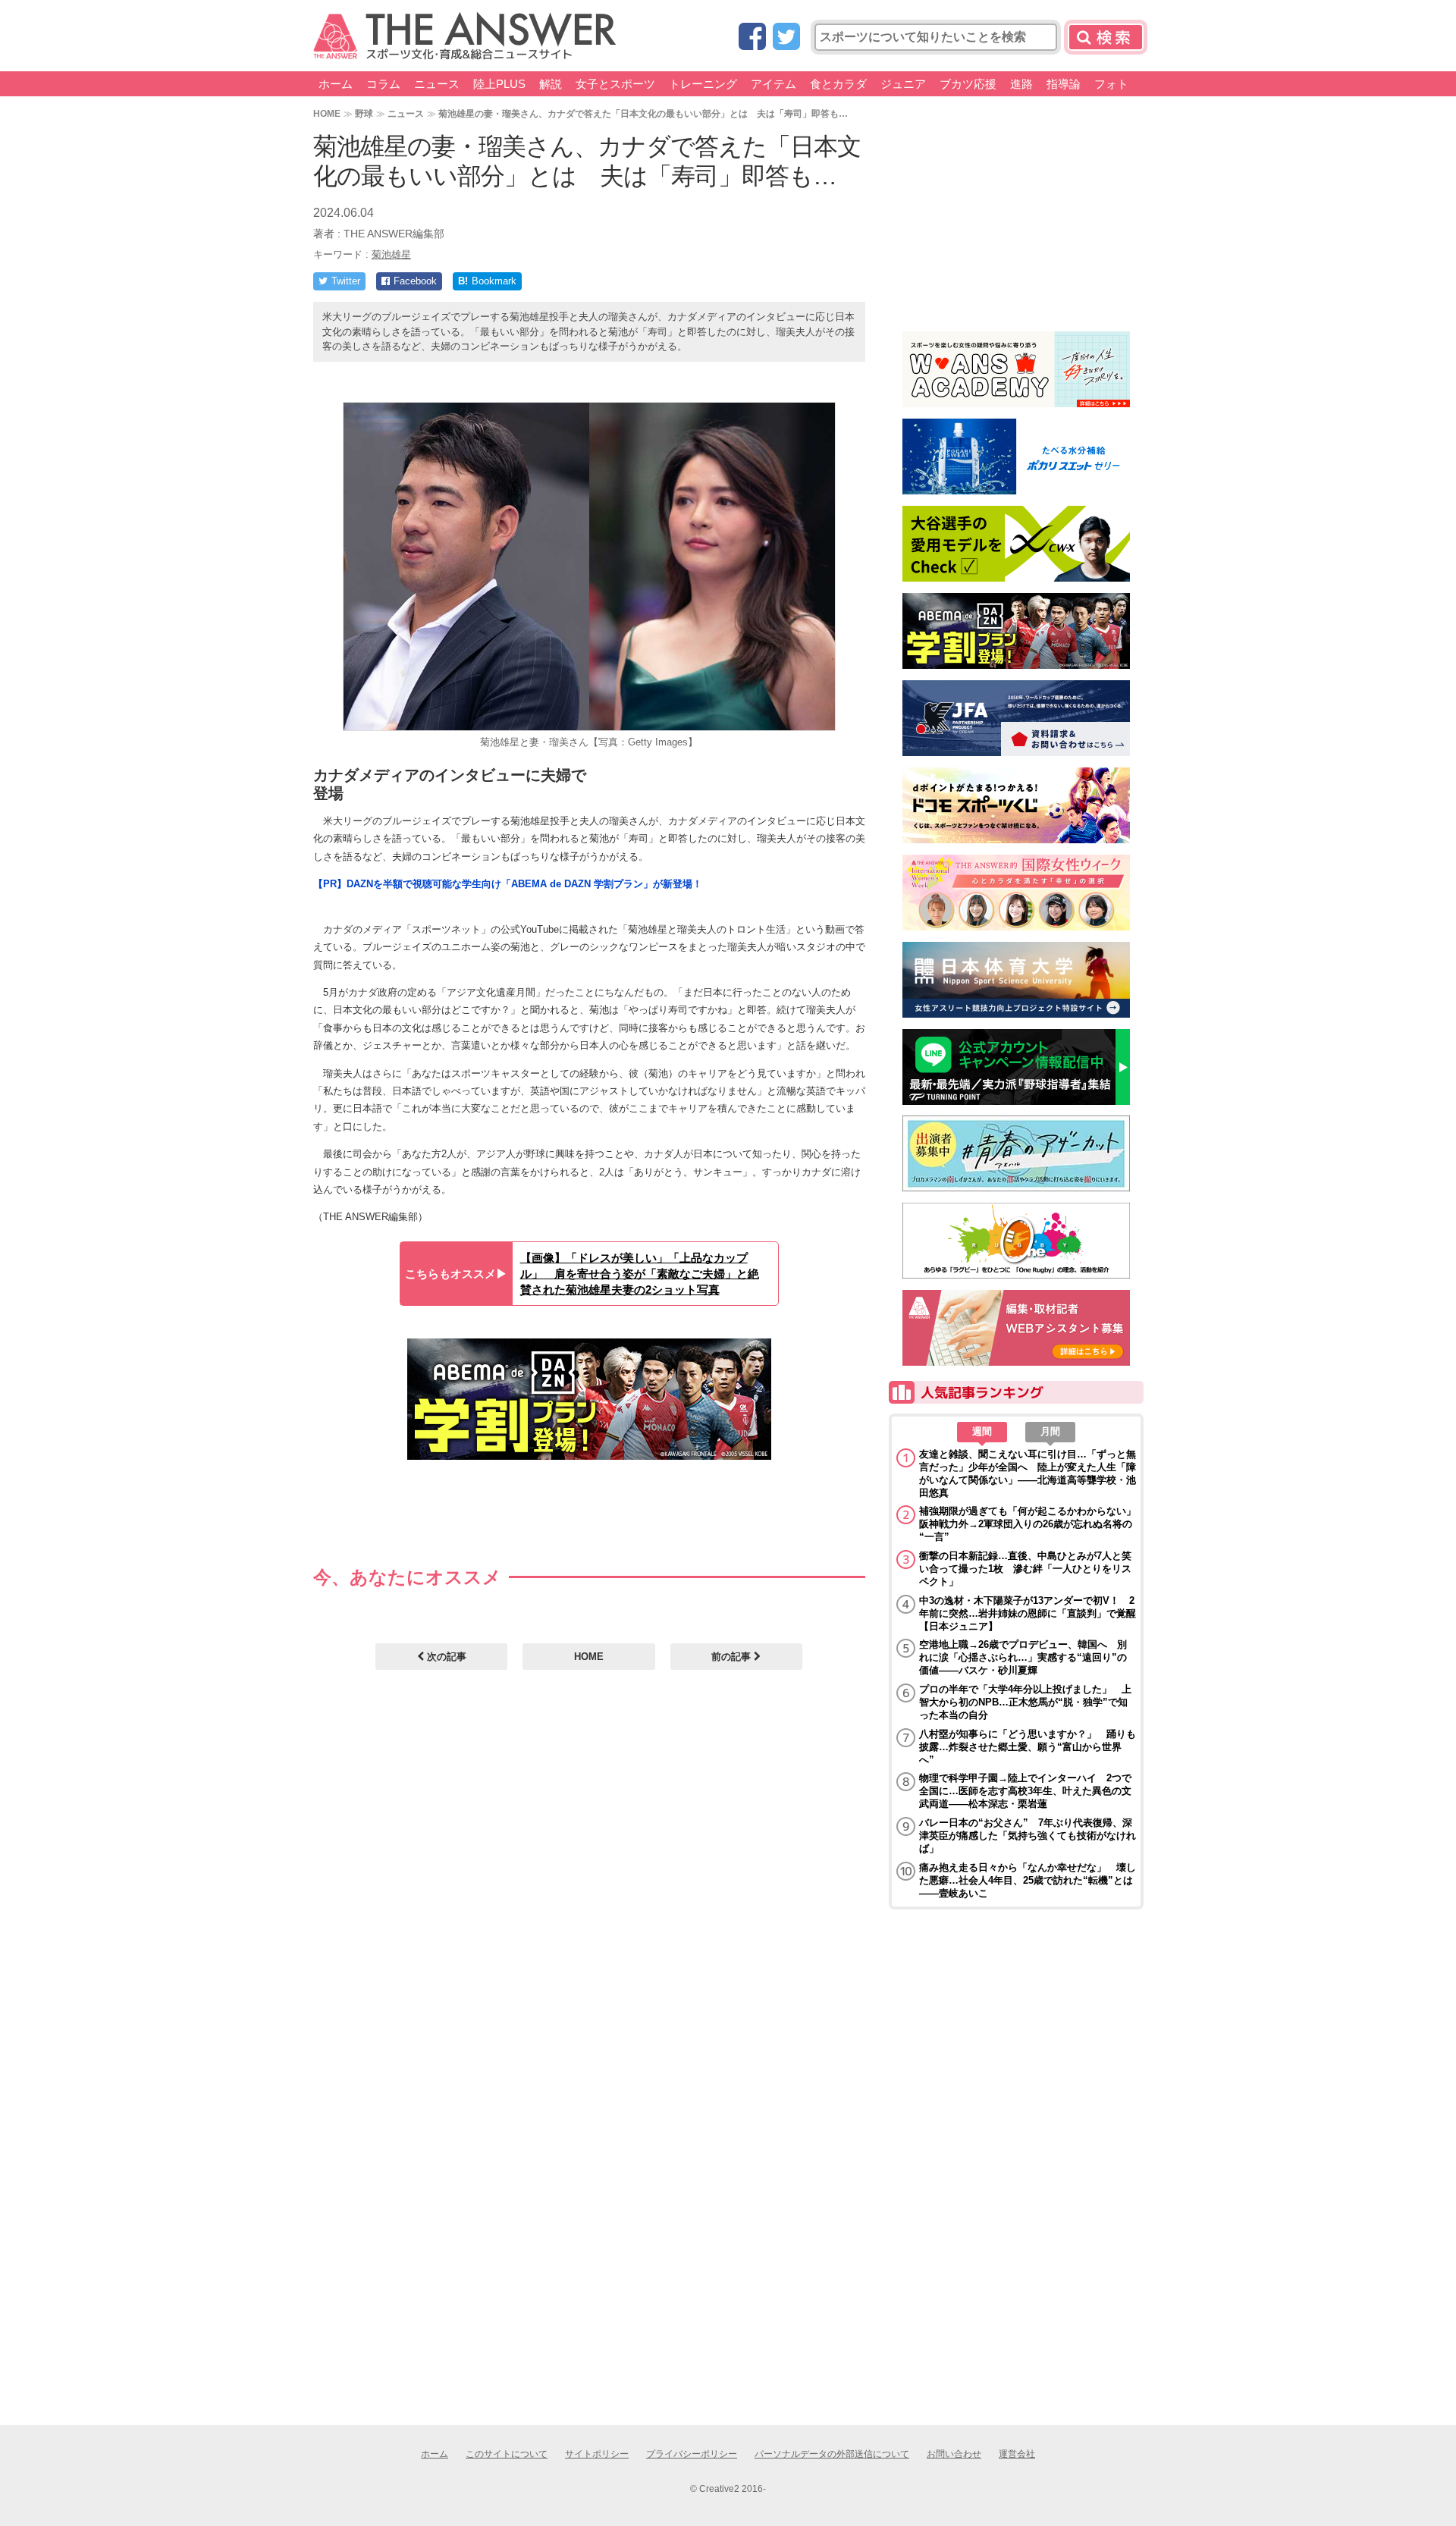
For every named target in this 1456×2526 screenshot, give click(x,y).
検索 (1106, 37)
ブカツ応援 (968, 84)
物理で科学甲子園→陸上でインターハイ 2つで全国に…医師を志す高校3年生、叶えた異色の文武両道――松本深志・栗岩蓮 (1025, 1791)
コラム (383, 84)
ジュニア (903, 84)
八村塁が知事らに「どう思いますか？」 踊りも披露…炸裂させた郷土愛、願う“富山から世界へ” (1028, 1747)
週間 (982, 1431)
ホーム (336, 84)
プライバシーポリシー (692, 2454)
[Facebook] (752, 38)
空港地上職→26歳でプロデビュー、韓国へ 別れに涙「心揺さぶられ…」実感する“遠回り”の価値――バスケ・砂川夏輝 (1023, 1657)
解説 (551, 84)
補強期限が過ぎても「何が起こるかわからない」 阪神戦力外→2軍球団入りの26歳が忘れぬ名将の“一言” (1028, 1524)
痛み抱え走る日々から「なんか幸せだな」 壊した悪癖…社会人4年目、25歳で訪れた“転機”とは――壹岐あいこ (1028, 1880)
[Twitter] (786, 38)
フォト (1111, 84)
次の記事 (445, 1657)
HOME (327, 113)
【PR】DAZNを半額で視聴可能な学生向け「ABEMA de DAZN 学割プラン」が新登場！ (508, 884)
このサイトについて (507, 2454)
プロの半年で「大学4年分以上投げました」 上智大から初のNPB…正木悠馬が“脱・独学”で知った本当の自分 (1025, 1702)
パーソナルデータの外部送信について (832, 2454)
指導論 (1064, 84)
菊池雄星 (391, 254)
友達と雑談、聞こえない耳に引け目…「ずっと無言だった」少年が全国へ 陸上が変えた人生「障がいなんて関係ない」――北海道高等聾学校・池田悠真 (1028, 1473)
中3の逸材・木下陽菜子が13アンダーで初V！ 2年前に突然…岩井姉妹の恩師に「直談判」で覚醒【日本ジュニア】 (1028, 1613)
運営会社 (1017, 2454)
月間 (1050, 1431)
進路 (1021, 84)
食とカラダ (838, 84)
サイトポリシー (597, 2454)
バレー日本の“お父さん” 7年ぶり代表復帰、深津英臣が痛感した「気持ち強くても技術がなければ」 (1028, 1836)
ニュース (437, 84)
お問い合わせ (954, 2454)
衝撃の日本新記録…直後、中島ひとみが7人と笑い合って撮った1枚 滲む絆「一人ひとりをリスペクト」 (1025, 1569)
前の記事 (733, 1657)
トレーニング (703, 84)
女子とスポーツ (615, 84)
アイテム (773, 84)
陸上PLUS (499, 84)
